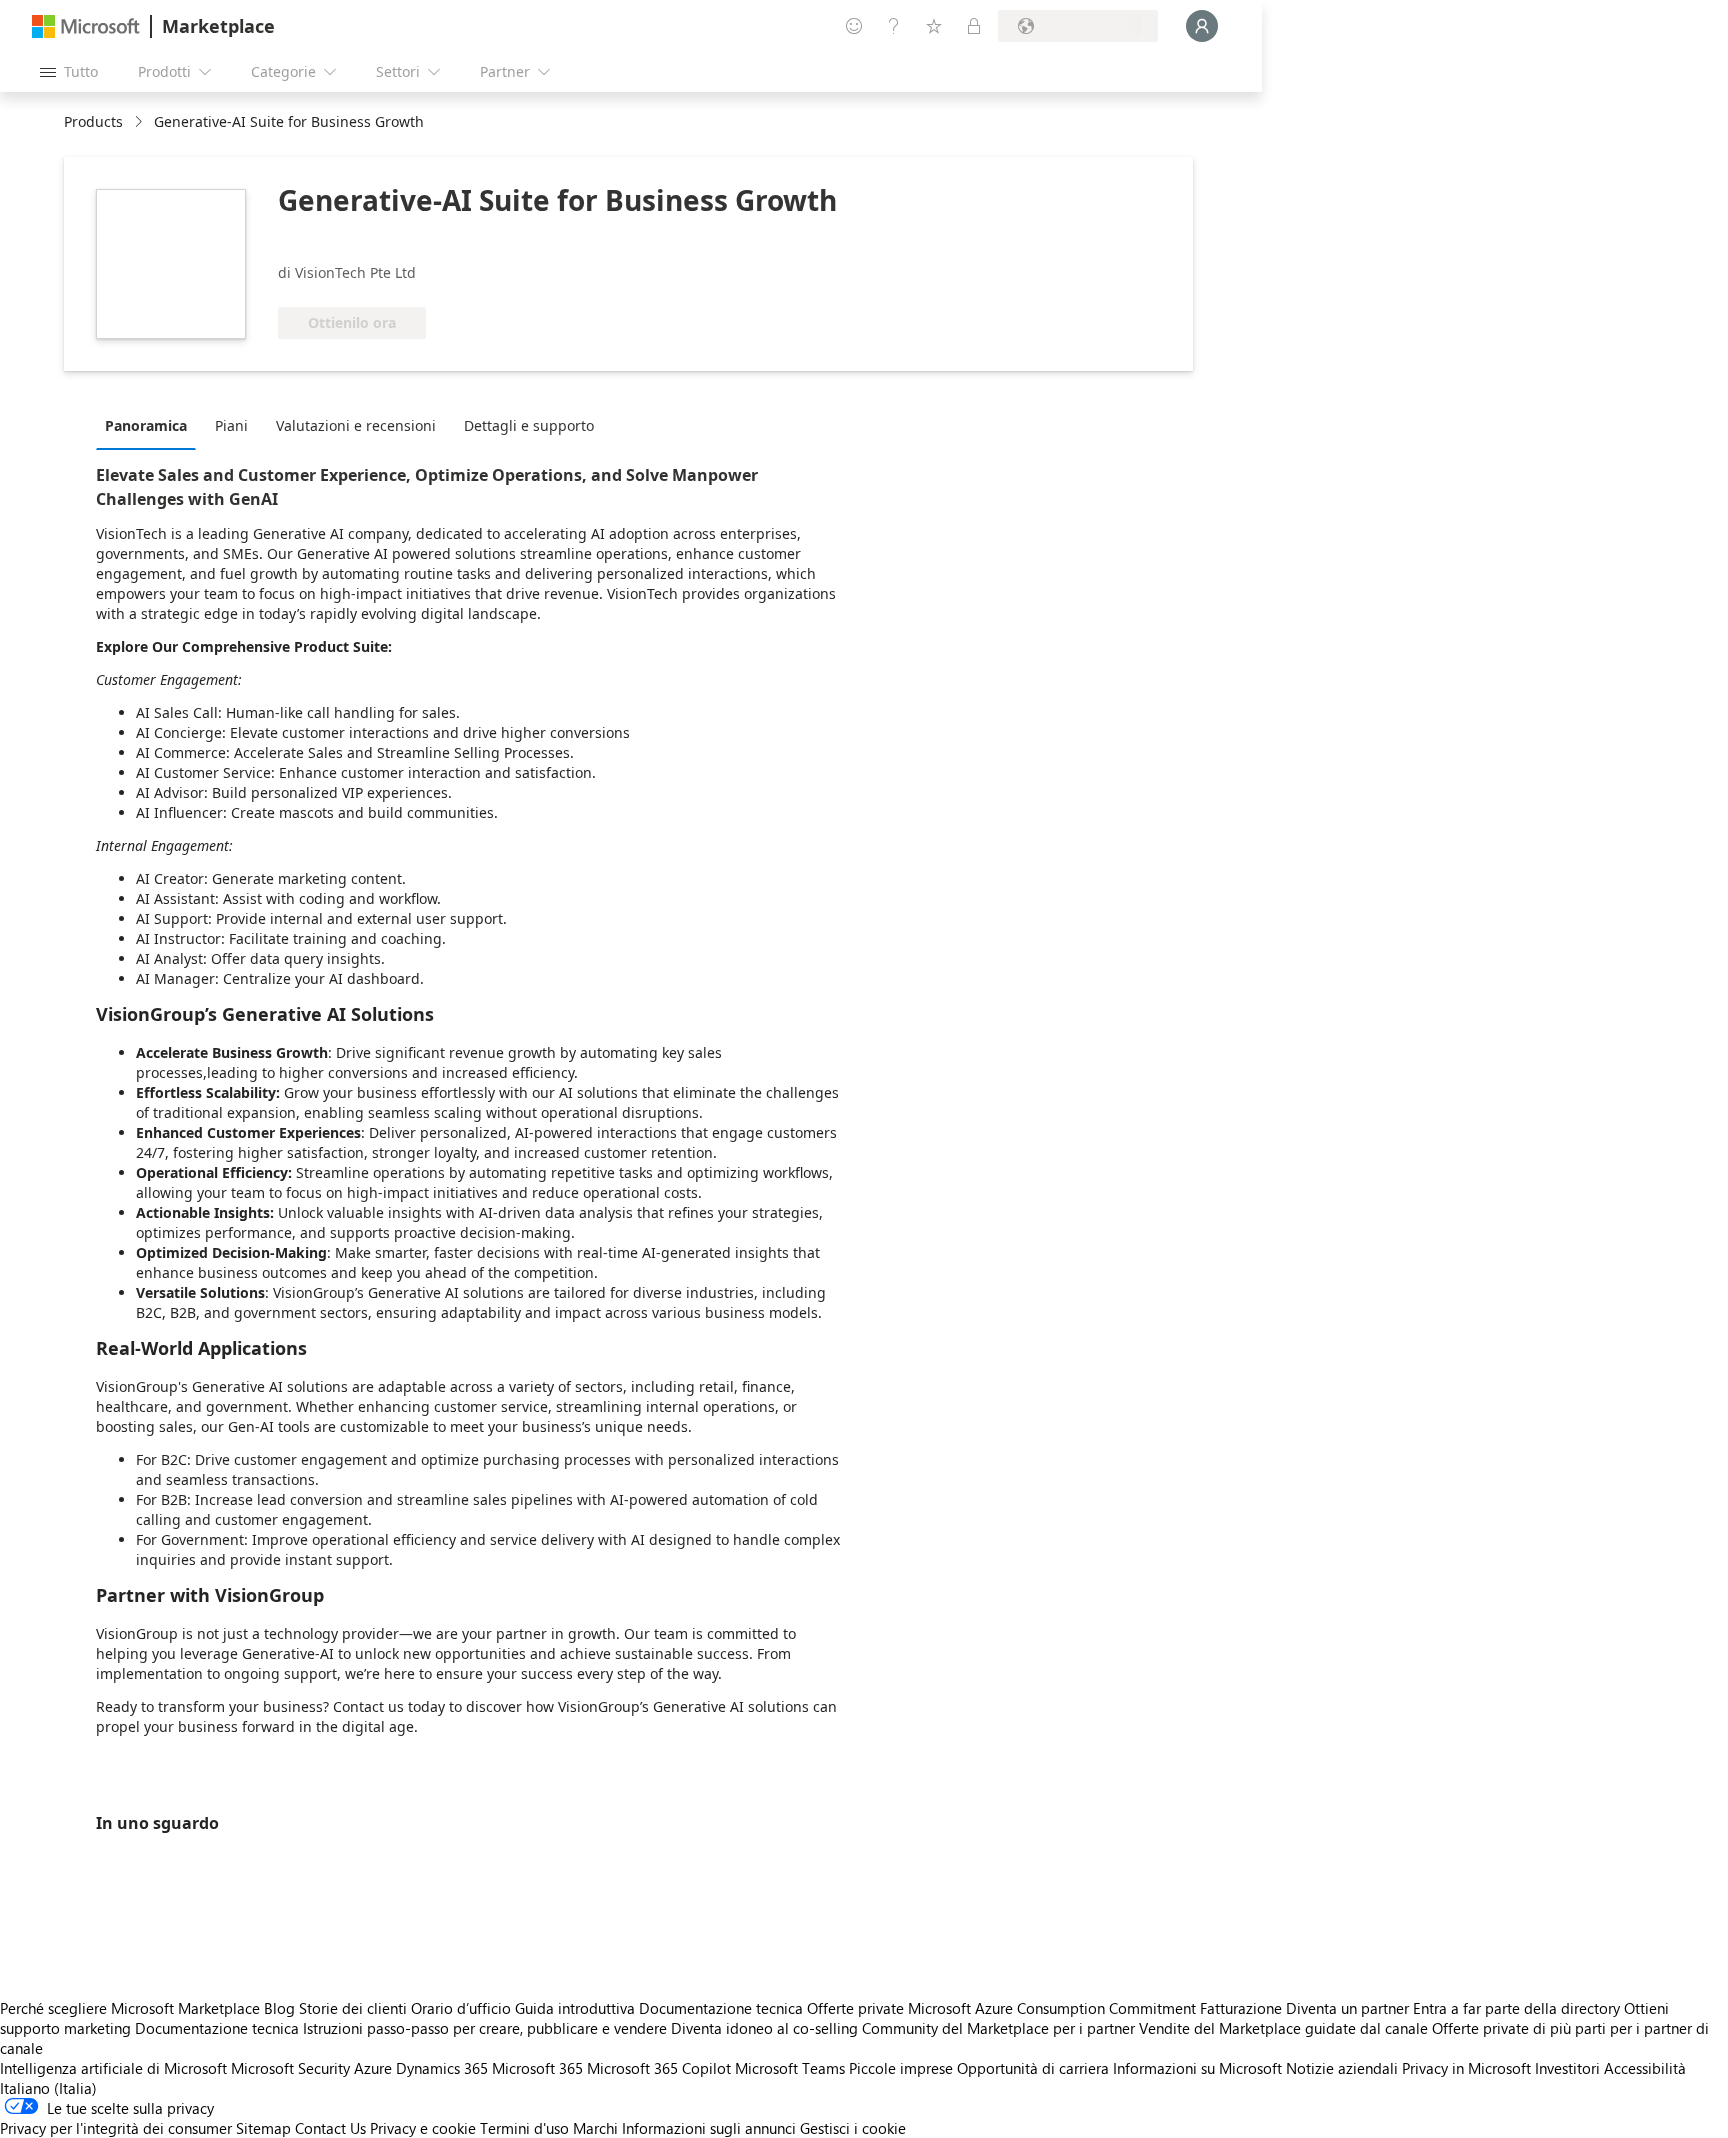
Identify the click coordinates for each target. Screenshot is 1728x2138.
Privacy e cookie (423, 2128)
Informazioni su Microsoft (1197, 2068)
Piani (231, 425)
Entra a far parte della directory (1516, 2008)
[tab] (151, 425)
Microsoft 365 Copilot (659, 2068)
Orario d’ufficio (461, 2008)
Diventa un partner (1347, 2008)
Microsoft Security (290, 2068)
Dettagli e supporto (529, 425)
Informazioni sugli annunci (709, 2128)
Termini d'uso (524, 2128)
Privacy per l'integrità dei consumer (116, 2128)
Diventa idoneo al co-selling (764, 2028)
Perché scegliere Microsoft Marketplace (130, 2008)
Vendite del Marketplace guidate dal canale (1283, 2028)
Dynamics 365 (442, 2068)
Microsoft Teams (790, 2068)
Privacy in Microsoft (1466, 2068)
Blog (279, 2008)
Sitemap (263, 2128)
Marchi (595, 2128)
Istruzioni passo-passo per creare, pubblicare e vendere (485, 2028)
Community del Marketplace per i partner (998, 2028)
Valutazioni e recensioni (356, 425)
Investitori (1567, 2068)
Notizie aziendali (1342, 2068)
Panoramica (146, 425)
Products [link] (93, 121)
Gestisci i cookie (853, 2128)
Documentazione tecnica (721, 2008)
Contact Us (330, 2128)
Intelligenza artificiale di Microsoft (113, 2068)
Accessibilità (1645, 2068)
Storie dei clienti (353, 2008)
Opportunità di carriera (1033, 2068)
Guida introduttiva (575, 2008)
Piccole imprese (901, 2068)
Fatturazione (1241, 2008)
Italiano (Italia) (48, 2088)
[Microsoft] (86, 26)
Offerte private (855, 2008)
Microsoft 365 (537, 2068)
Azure (373, 2068)
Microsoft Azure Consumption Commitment (1054, 2008)
